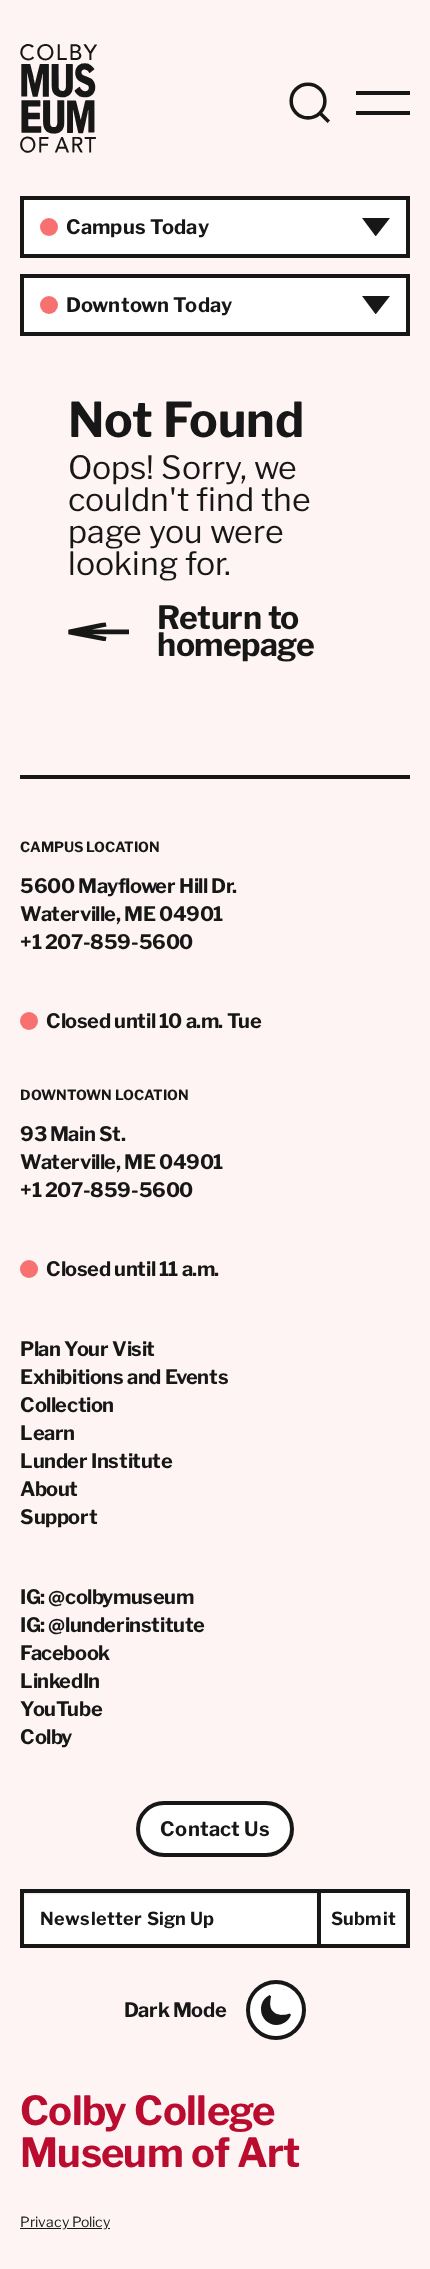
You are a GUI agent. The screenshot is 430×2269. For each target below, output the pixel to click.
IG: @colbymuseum (107, 1597)
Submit (363, 1918)
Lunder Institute (96, 1461)
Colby (46, 1737)
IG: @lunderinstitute (112, 1625)
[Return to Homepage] (58, 147)
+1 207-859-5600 (106, 942)
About (49, 1489)
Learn (47, 1433)
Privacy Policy (65, 2221)
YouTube (61, 1709)
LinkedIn (60, 1681)
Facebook (65, 1653)
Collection (67, 1405)
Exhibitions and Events (124, 1377)
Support (58, 1517)
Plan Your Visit (87, 1349)
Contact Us (214, 1829)
